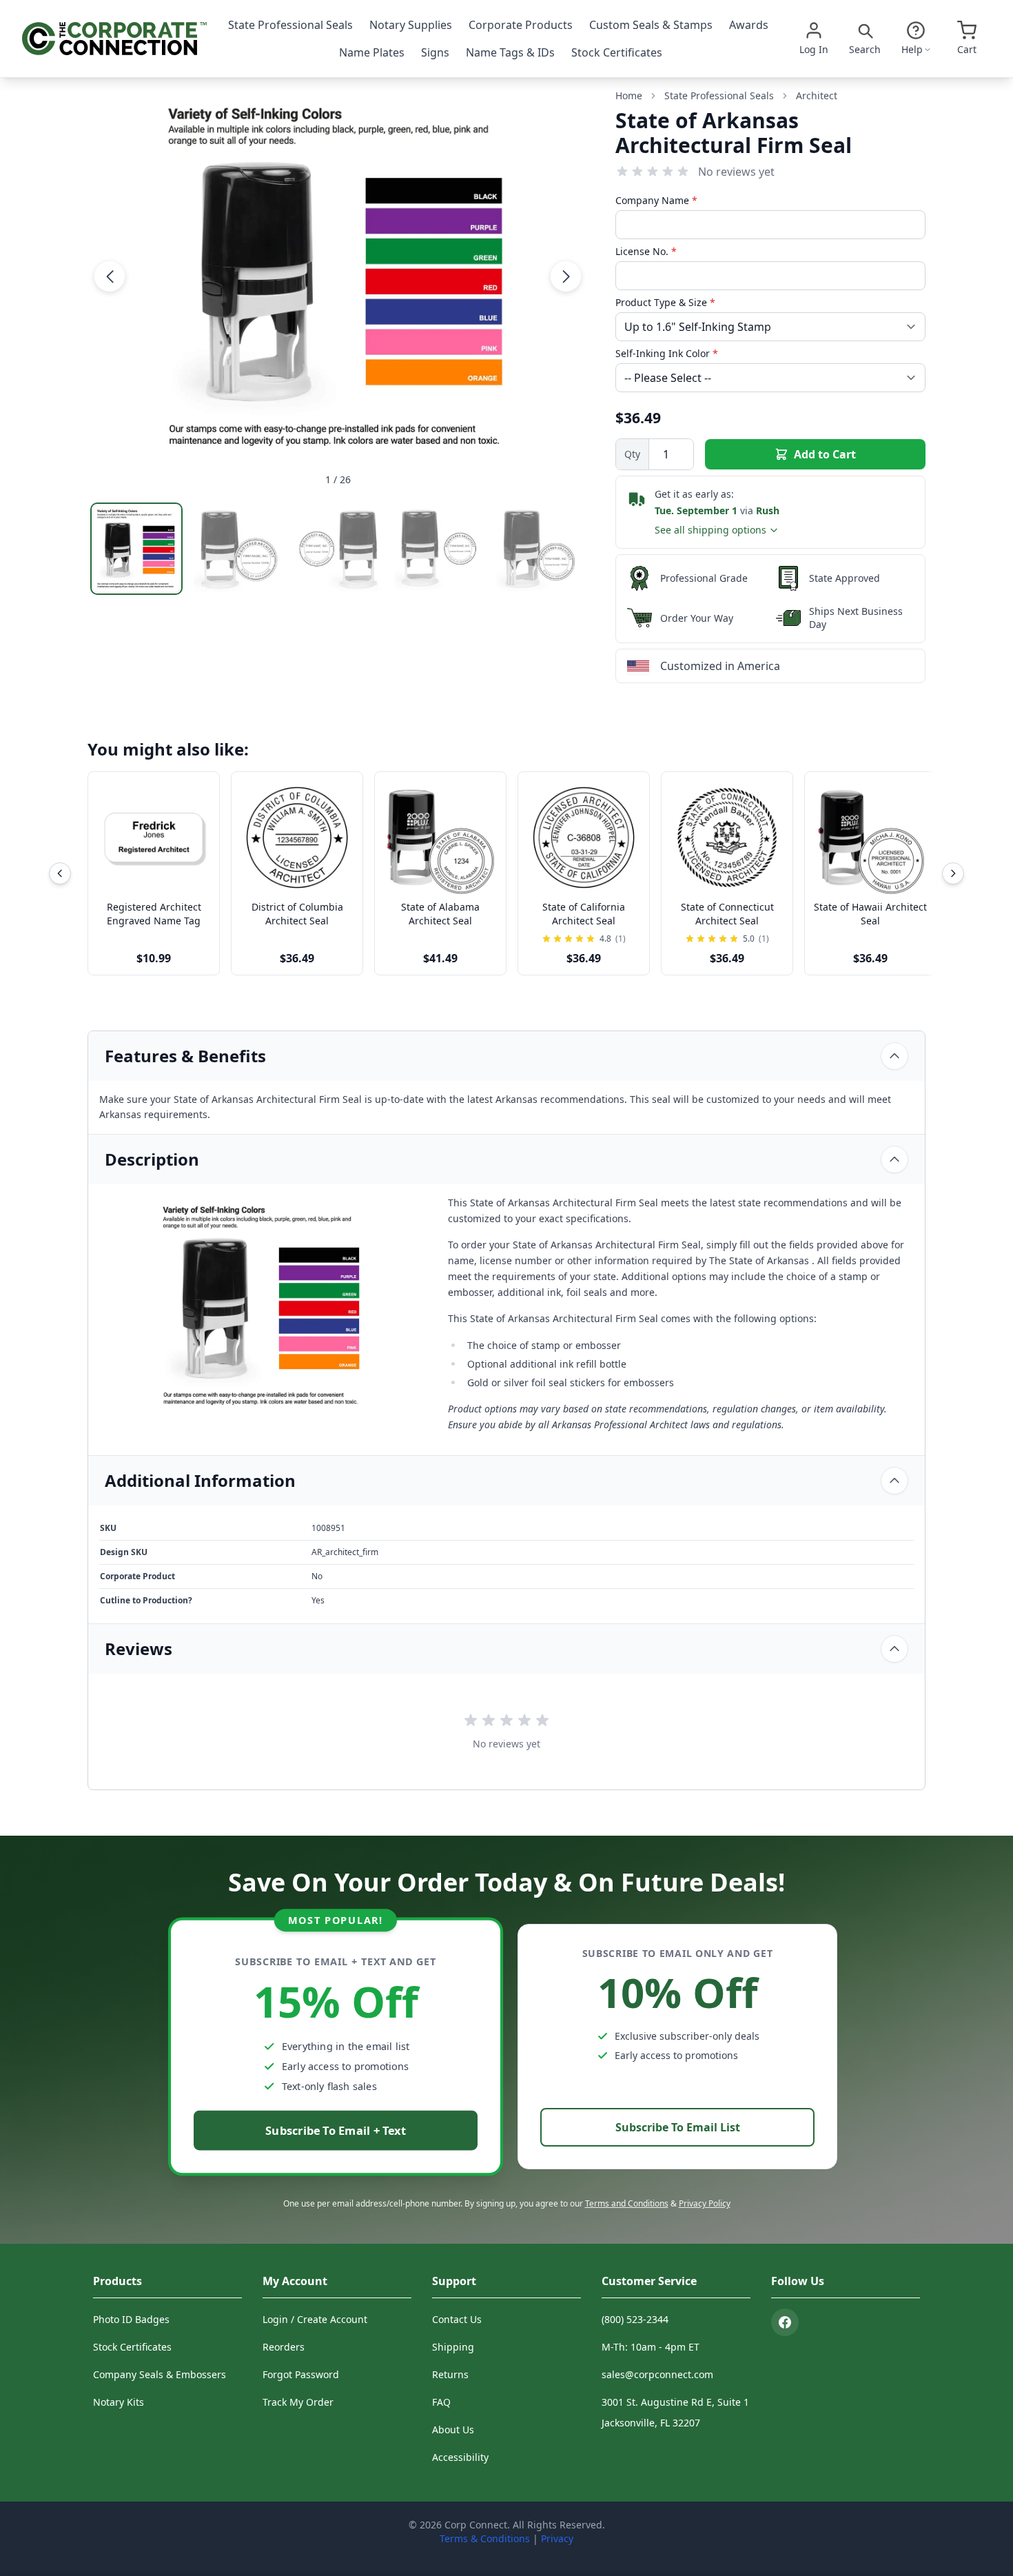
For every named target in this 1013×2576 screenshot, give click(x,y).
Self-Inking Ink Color (667, 353)
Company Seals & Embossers (160, 2374)
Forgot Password (301, 2374)
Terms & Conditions (485, 2538)
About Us (453, 2430)
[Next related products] (953, 873)
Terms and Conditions (627, 2203)
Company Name (656, 200)
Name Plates (372, 52)
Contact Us (457, 2319)
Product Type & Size (665, 302)
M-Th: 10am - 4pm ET (651, 2347)
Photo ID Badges (131, 2319)
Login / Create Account (315, 2319)
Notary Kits (119, 2402)
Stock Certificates (617, 52)
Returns (450, 2374)
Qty (632, 454)
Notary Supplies (411, 25)
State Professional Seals (290, 25)
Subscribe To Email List (678, 2127)
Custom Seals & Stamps (651, 25)
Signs (435, 52)
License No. (646, 251)
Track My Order (298, 2402)
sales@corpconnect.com (657, 2374)
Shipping (453, 2347)
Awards (749, 25)
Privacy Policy (705, 2203)
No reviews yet (736, 172)
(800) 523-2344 (635, 2319)
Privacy (557, 2538)
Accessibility (460, 2457)
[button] (110, 276)
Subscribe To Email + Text (336, 2130)
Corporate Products (521, 25)
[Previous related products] (60, 873)
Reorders (284, 2347)
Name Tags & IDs (510, 52)
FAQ (441, 2402)
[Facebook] (785, 2322)
